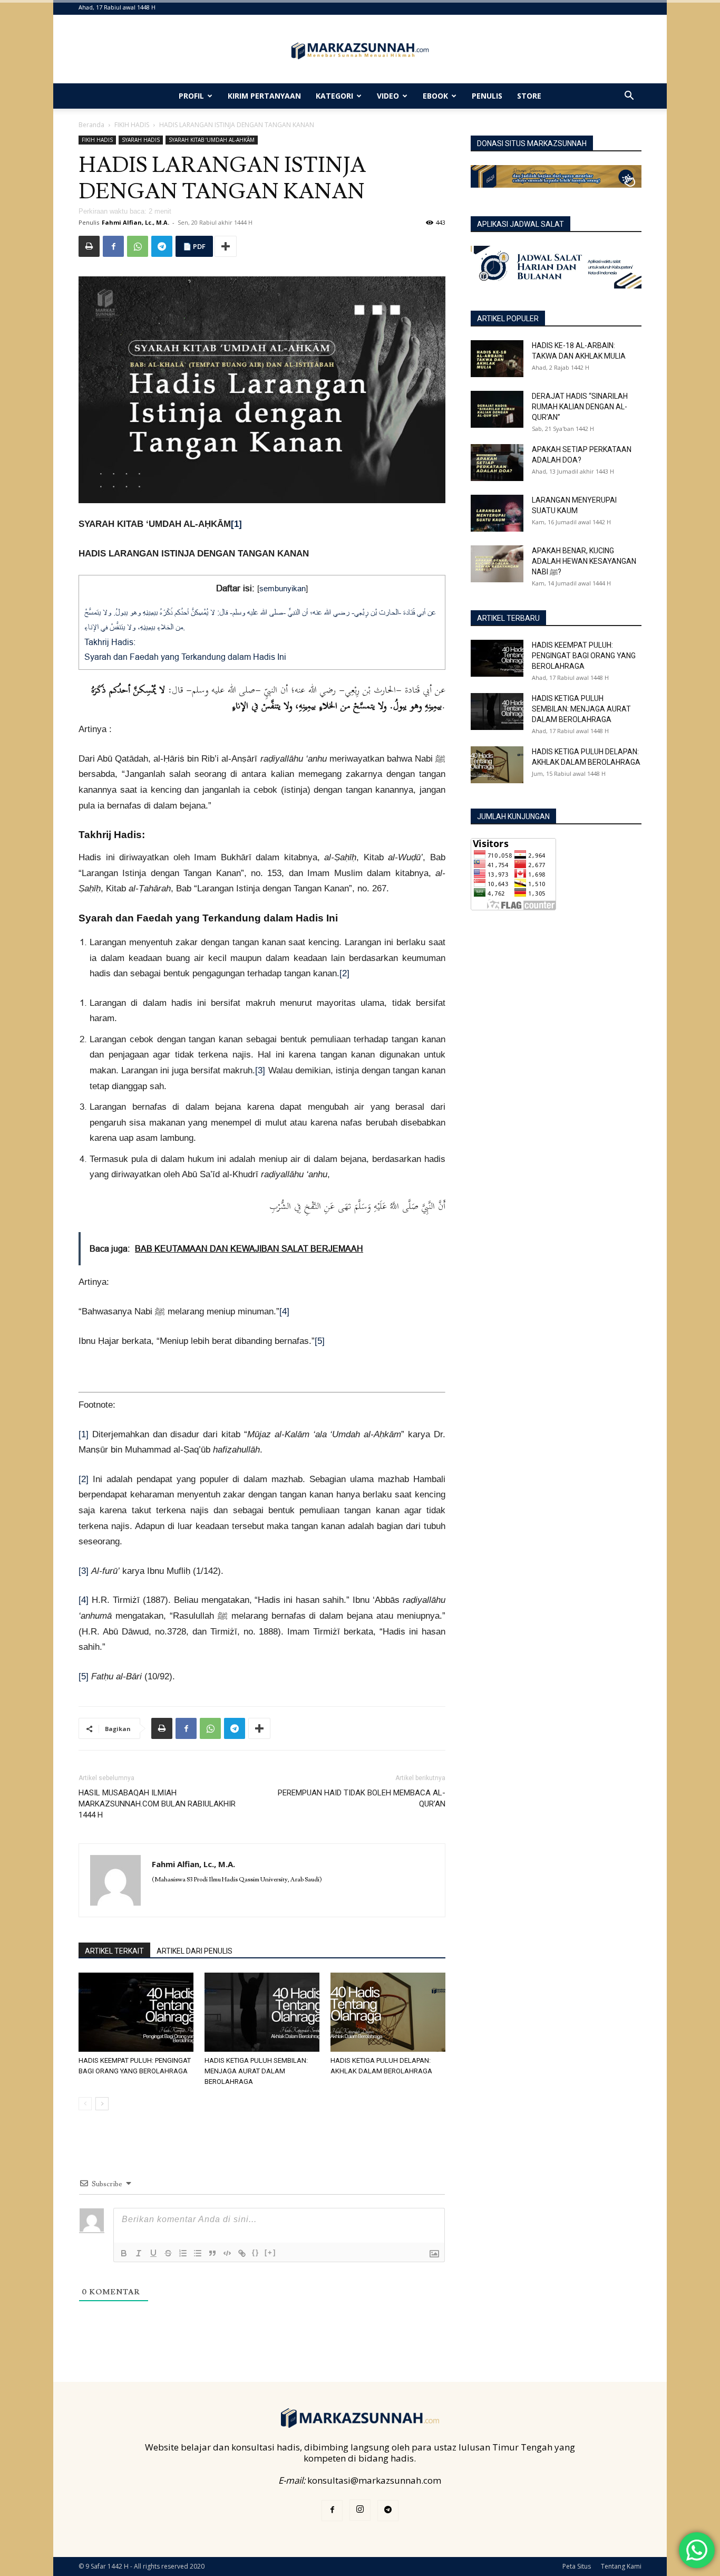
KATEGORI (334, 96)
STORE (529, 96)
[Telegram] (162, 246)
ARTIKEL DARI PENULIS (194, 1951)
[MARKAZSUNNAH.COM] (360, 51)
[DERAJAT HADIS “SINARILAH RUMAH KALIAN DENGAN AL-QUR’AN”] (497, 409)
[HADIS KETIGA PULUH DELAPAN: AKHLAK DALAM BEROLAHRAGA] (388, 2012)
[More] (226, 246)
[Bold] (124, 2253)
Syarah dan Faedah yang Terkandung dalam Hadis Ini (185, 657)
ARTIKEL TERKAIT (114, 1951)
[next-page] (102, 2104)
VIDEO (388, 96)
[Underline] (153, 2253)
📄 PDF (194, 246)
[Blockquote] (212, 2253)
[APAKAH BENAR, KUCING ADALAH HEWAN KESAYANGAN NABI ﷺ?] (497, 564)
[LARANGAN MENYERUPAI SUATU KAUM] (497, 513)
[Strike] (168, 2253)
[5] (320, 1341)
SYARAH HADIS (141, 140)
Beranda (91, 125)
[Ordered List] (183, 2253)
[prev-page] (85, 2104)
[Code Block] (227, 2253)
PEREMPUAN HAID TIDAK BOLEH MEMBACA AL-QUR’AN (362, 1798)
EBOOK (435, 96)
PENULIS (487, 96)
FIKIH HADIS (132, 125)
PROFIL (191, 96)
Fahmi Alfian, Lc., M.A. (135, 222)
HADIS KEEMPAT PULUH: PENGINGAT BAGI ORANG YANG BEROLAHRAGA (584, 656)
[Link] (242, 2253)
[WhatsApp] (138, 246)
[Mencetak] (89, 246)
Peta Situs (577, 2566)
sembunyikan (283, 588)
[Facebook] (113, 246)
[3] (260, 1070)
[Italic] (139, 2253)
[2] (344, 973)
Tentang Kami (621, 2566)
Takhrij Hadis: (110, 642)
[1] (236, 524)
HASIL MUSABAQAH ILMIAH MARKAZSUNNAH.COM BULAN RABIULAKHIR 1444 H (157, 1804)
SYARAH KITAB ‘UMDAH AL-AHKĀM (212, 140)
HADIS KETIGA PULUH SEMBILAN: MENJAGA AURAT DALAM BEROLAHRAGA (256, 2071)
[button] (629, 96)
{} (256, 2252)
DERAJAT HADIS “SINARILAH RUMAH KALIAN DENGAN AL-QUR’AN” (580, 407)
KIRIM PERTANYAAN (264, 96)
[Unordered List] (198, 2253)
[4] (284, 1311)
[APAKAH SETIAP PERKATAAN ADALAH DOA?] (497, 463)
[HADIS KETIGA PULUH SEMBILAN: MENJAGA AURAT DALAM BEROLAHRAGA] (262, 2012)
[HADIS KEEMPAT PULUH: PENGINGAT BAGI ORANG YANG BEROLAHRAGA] (136, 2012)
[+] (270, 2252)
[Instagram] (360, 2510)
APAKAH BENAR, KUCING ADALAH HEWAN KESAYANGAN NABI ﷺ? (584, 561)
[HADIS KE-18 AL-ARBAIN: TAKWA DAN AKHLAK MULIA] (497, 359)
